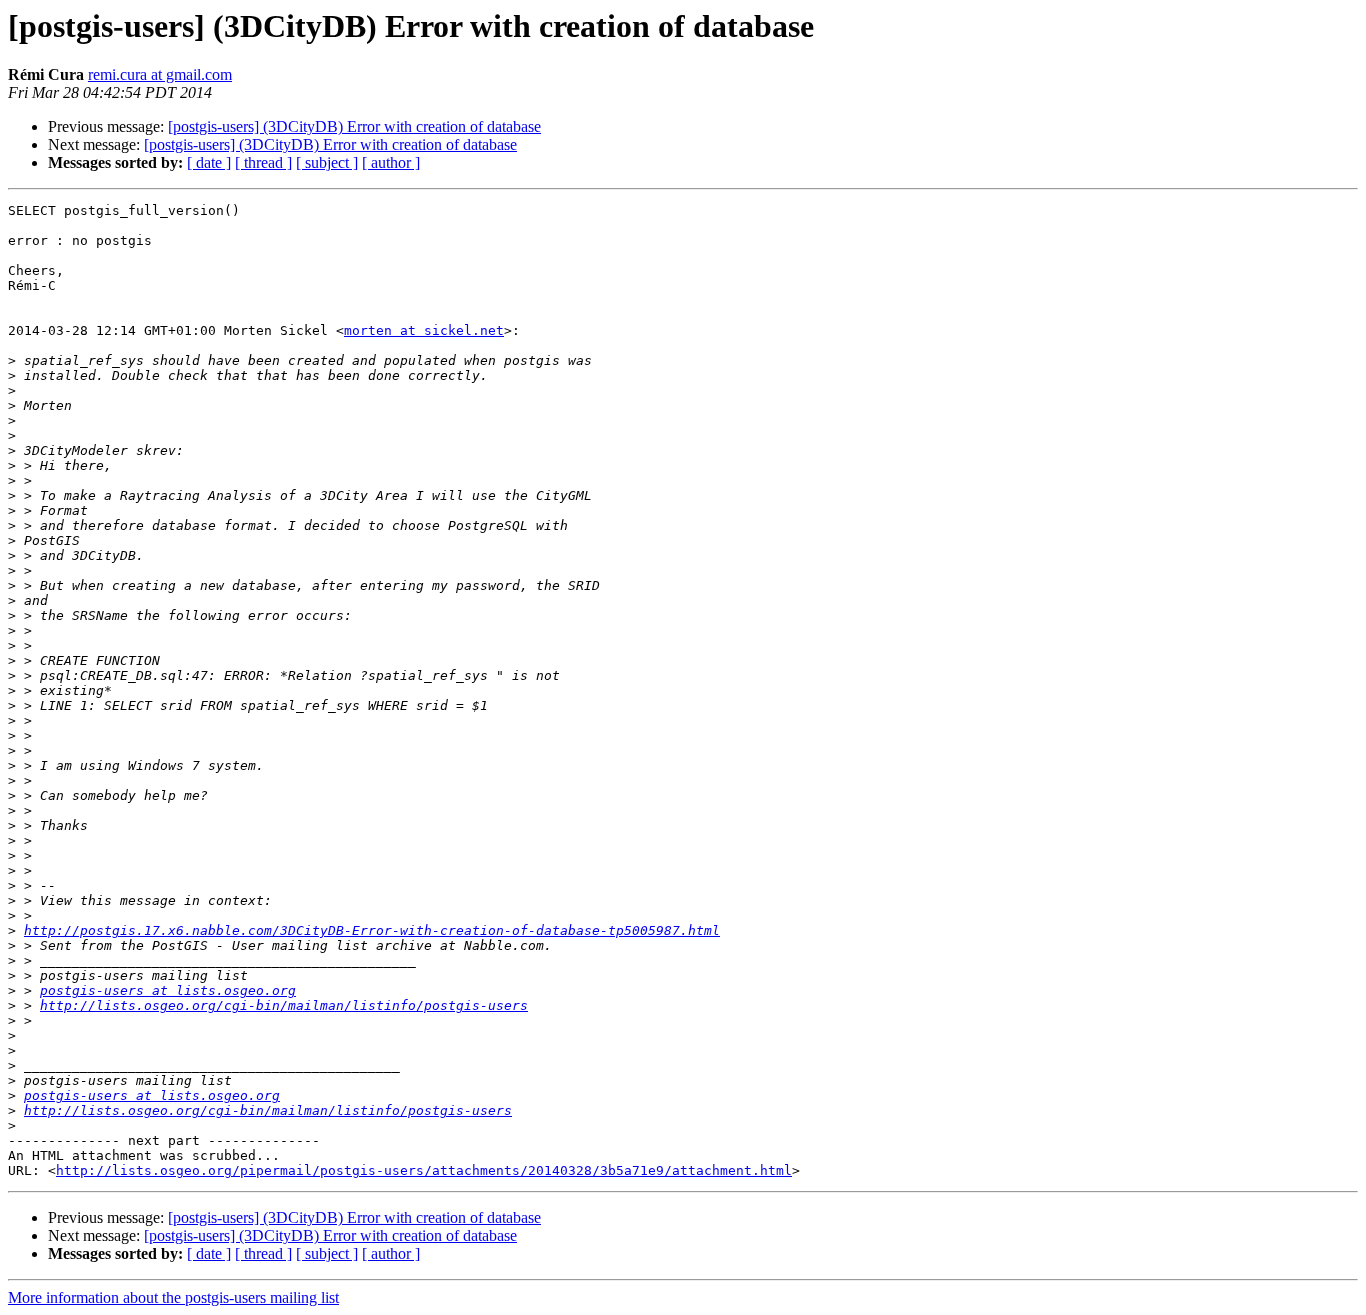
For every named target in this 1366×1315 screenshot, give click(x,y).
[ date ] (209, 162)
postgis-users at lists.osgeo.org (168, 990)
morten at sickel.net (424, 330)
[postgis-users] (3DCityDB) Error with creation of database (354, 126)
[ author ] (391, 162)
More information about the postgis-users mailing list (173, 1297)
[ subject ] (327, 162)
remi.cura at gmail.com (160, 74)
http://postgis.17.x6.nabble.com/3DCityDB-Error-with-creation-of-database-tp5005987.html (372, 930)
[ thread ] (263, 162)
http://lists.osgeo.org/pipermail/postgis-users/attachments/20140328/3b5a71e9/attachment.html (424, 1170)
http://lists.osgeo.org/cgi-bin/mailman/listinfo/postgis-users (284, 1005)
